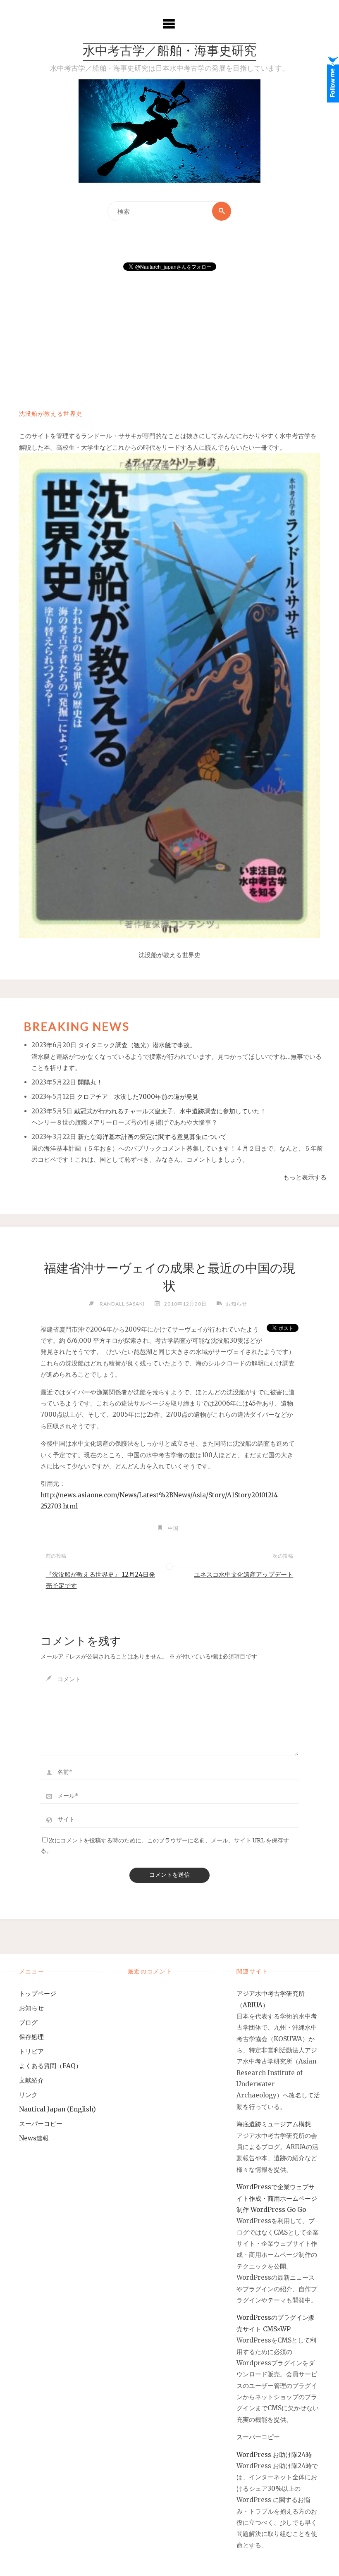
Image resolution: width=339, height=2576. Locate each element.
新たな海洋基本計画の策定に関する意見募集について (152, 1137)
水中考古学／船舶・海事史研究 (169, 52)
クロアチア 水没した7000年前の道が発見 (138, 1097)
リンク (28, 2095)
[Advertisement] (170, 332)
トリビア (31, 2051)
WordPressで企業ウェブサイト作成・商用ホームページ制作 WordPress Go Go (277, 2198)
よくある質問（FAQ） (50, 2066)
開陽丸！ (90, 1082)
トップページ (38, 1993)
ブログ (28, 2022)
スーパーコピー (41, 2124)
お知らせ (236, 1304)
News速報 (34, 2138)
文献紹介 (31, 2080)
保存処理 (31, 2037)
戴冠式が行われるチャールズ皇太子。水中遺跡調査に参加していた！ (170, 1111)
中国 (173, 1528)
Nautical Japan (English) (57, 2109)
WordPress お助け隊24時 (274, 2455)
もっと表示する (305, 1177)
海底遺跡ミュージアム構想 (274, 2124)
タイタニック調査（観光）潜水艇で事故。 (137, 1045)
